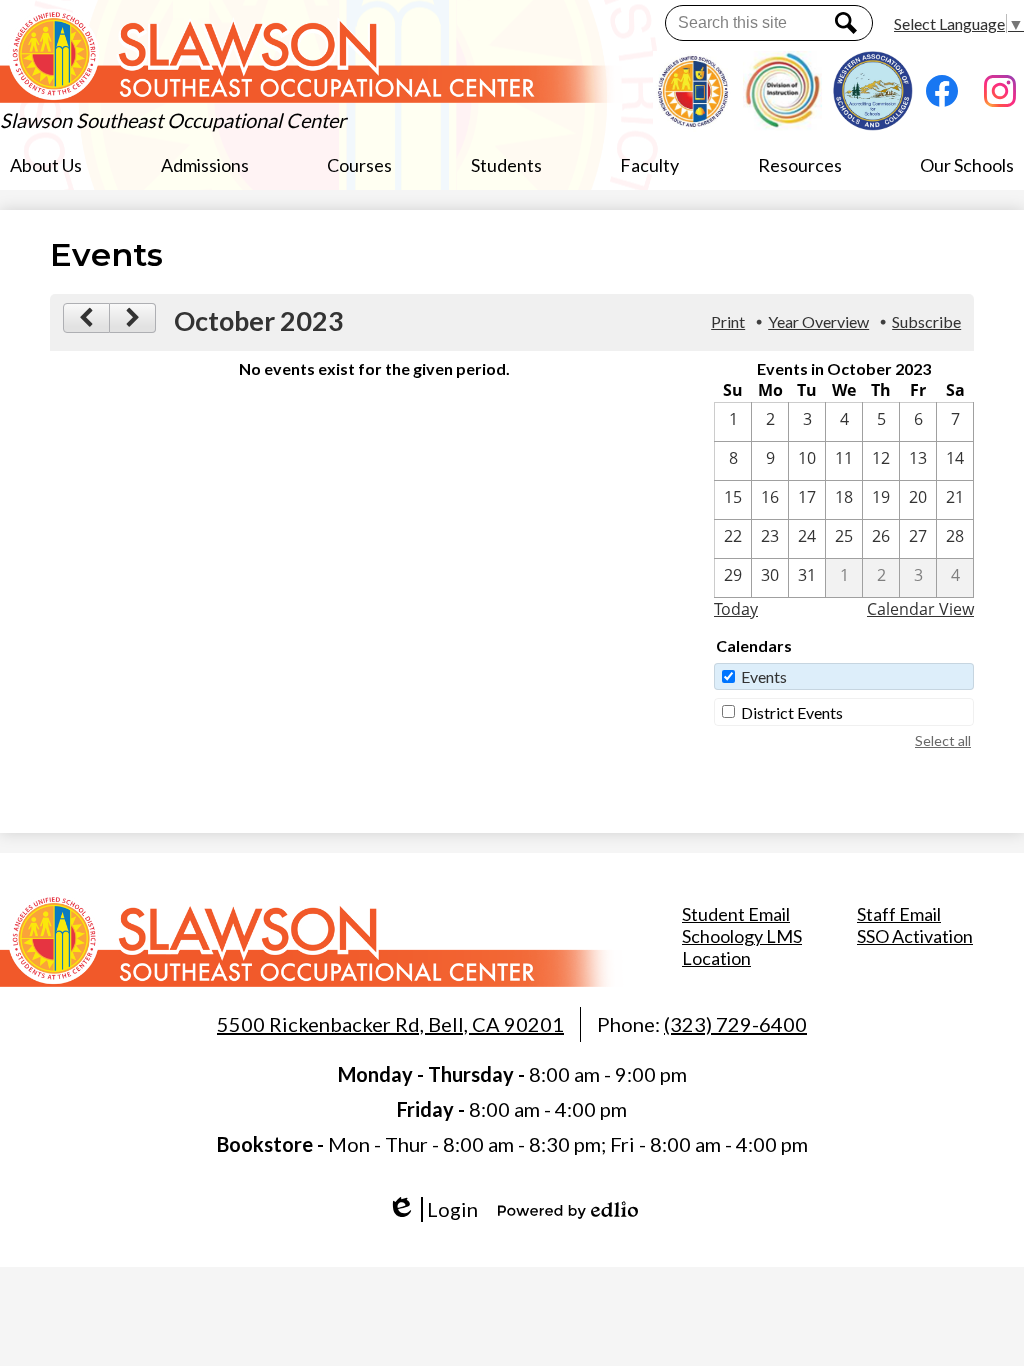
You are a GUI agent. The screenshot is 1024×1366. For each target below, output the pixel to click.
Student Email (736, 914)
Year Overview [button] (818, 321)
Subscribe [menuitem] (926, 321)
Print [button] (728, 321)
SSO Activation (915, 936)
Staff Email (899, 914)
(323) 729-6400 (735, 1024)
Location (716, 958)
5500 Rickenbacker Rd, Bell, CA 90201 (390, 1024)
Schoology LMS (742, 936)
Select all (943, 740)
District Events (792, 712)
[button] (46, 165)
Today (736, 609)
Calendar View (920, 609)
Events (764, 676)
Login (439, 1209)
